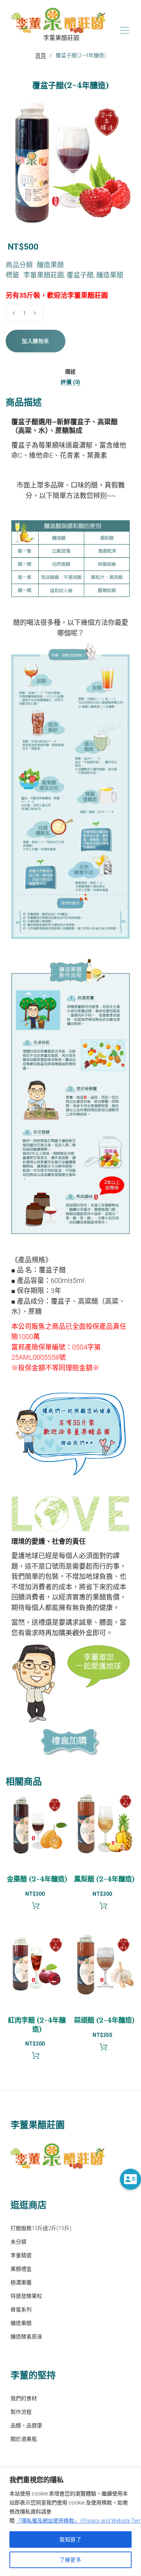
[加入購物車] (37, 1908)
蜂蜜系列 (21, 2309)
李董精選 (21, 2255)
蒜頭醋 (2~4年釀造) (104, 2020)
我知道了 (70, 2539)
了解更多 (70, 2560)
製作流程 (21, 2412)
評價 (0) (70, 382)
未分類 (18, 2242)
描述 (70, 372)
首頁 (41, 55)
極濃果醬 (21, 2282)
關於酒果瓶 (24, 2439)
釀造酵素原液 (26, 2337)
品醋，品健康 (26, 2425)
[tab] (70, 371)
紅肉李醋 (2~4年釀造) (37, 2025)
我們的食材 (24, 2398)
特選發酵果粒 (26, 2296)
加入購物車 (36, 341)
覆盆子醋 (80, 275)
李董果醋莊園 (44, 275)
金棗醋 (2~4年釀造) (37, 1879)
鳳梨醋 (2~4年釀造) (104, 1879)
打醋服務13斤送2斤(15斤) (41, 2228)
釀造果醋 (50, 265)
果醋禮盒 (21, 2269)
